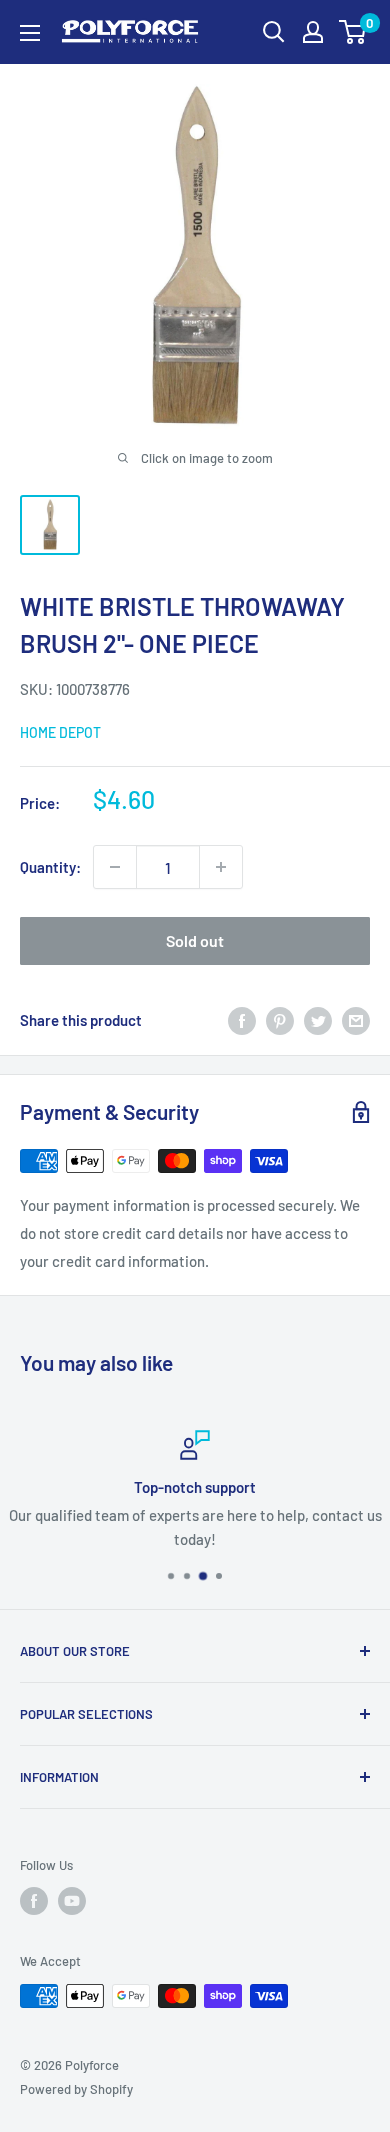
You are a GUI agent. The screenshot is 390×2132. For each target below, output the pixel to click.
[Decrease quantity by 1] (115, 867)
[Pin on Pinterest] (280, 1020)
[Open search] (274, 32)
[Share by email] (356, 1020)
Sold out (195, 940)
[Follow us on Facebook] (34, 1901)
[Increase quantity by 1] (221, 867)
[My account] (313, 32)
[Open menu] (30, 33)
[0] (353, 32)
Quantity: (50, 867)
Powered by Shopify (76, 2089)
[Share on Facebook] (242, 1020)
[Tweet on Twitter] (318, 1020)
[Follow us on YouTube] (72, 1901)
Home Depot (60, 732)
